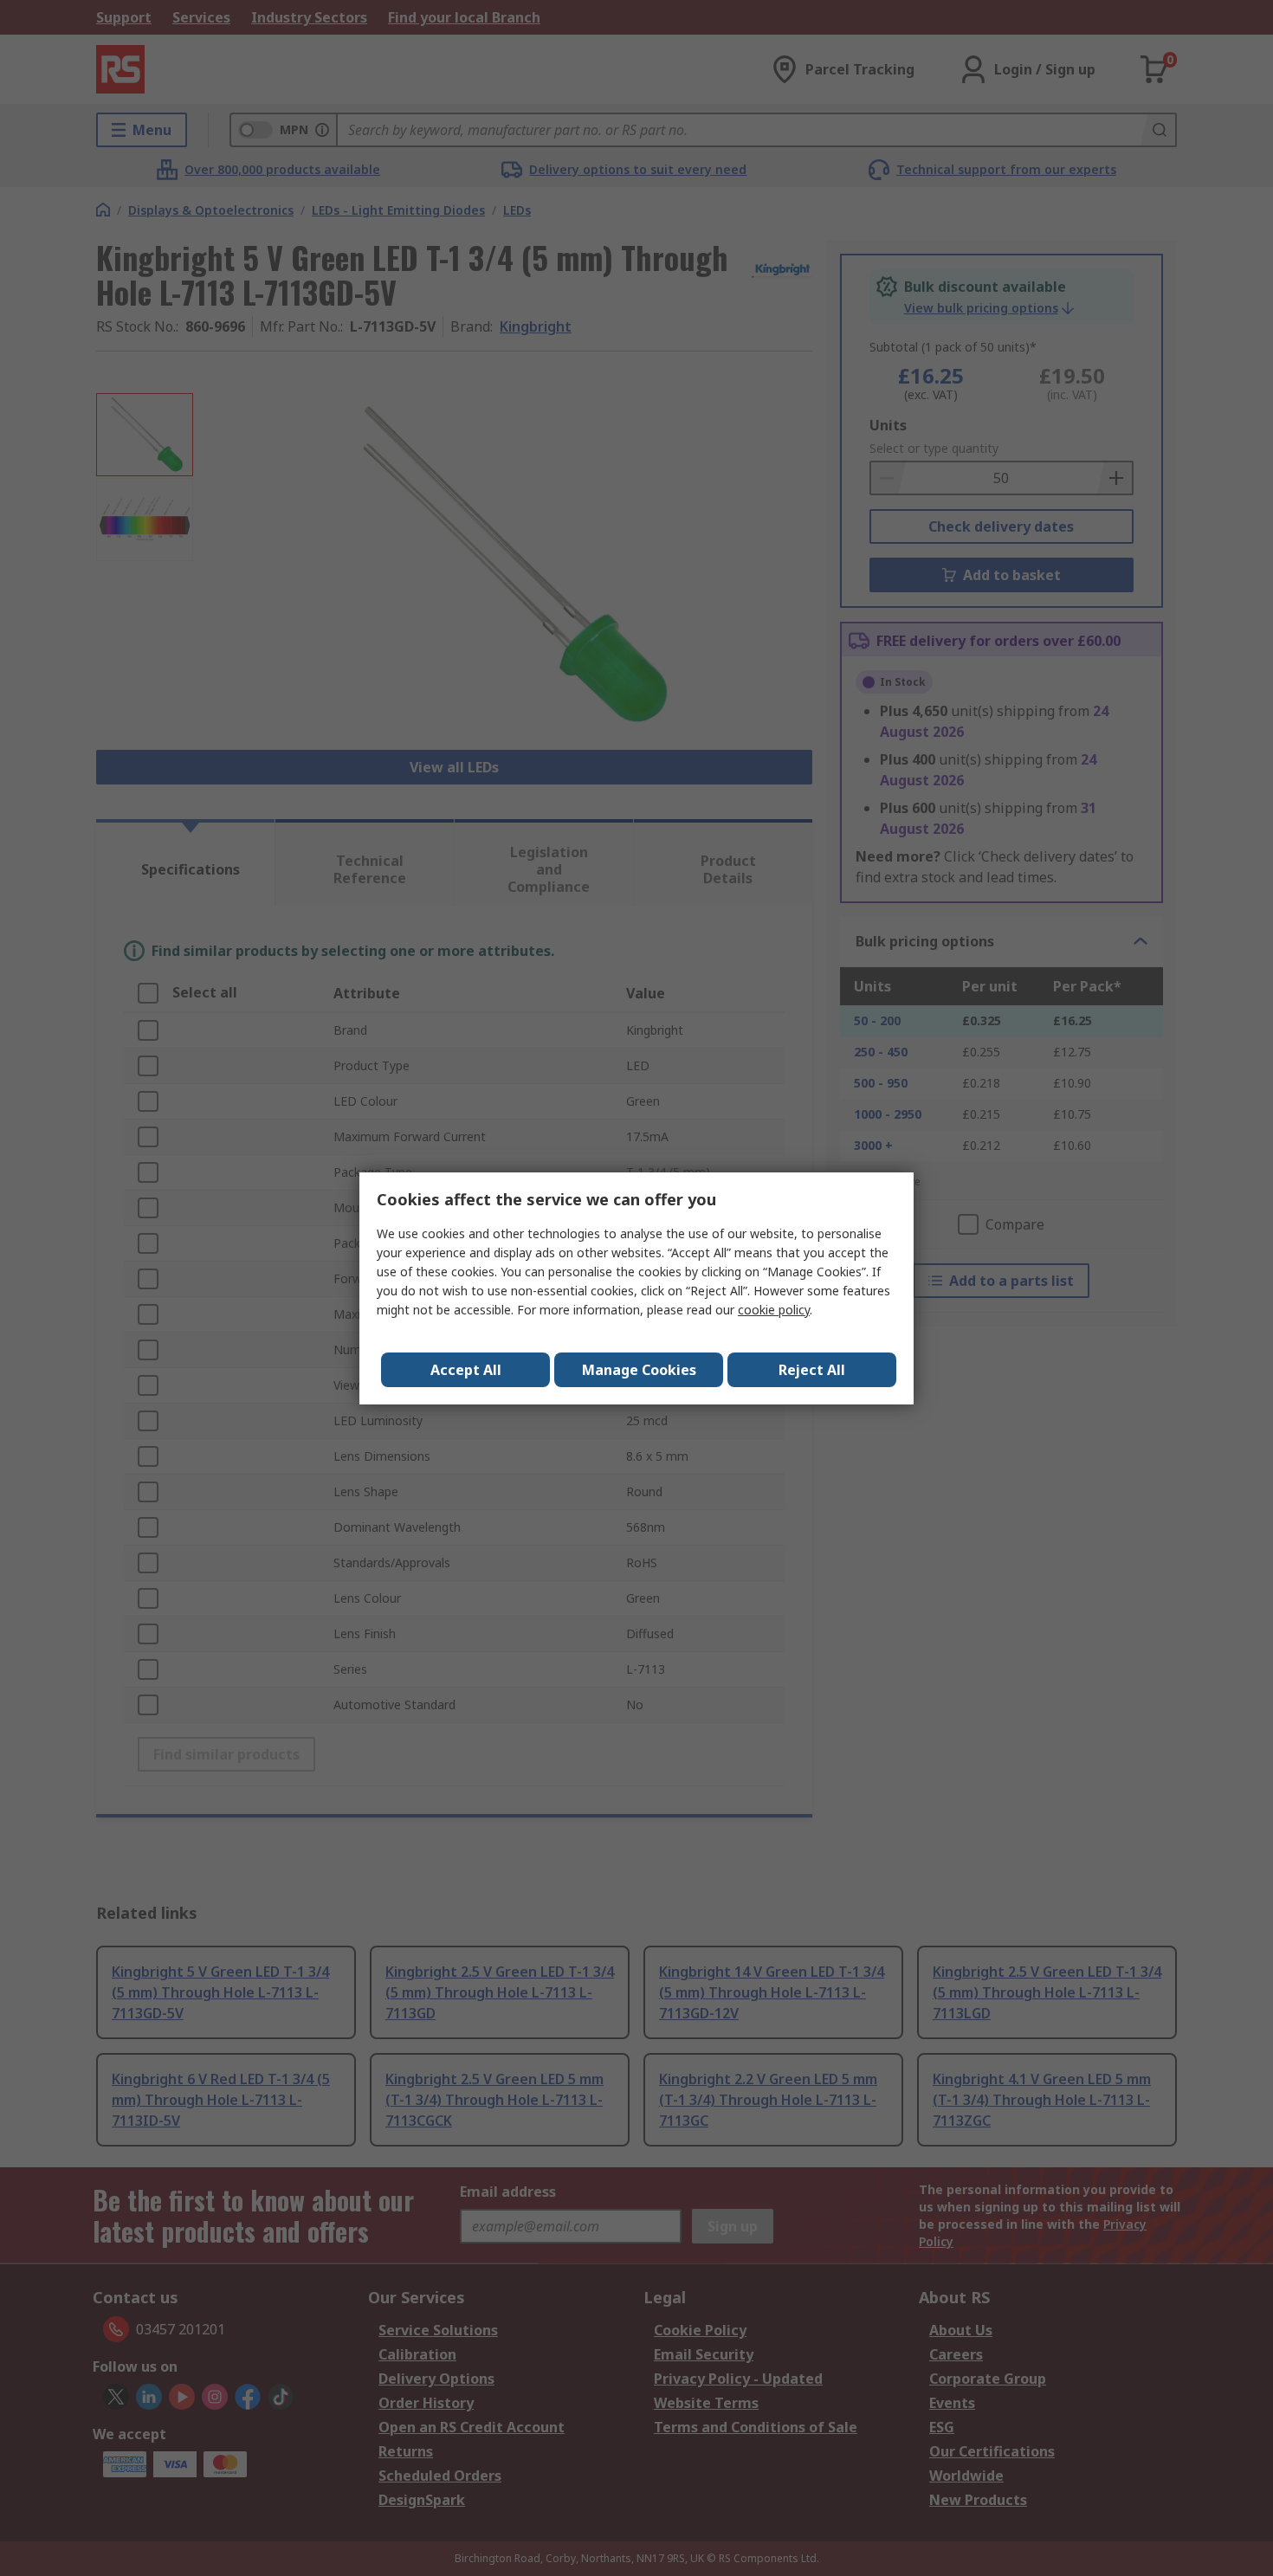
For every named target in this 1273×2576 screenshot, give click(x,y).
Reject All (812, 1370)
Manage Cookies (639, 1370)
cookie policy (774, 1310)
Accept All (466, 1370)
